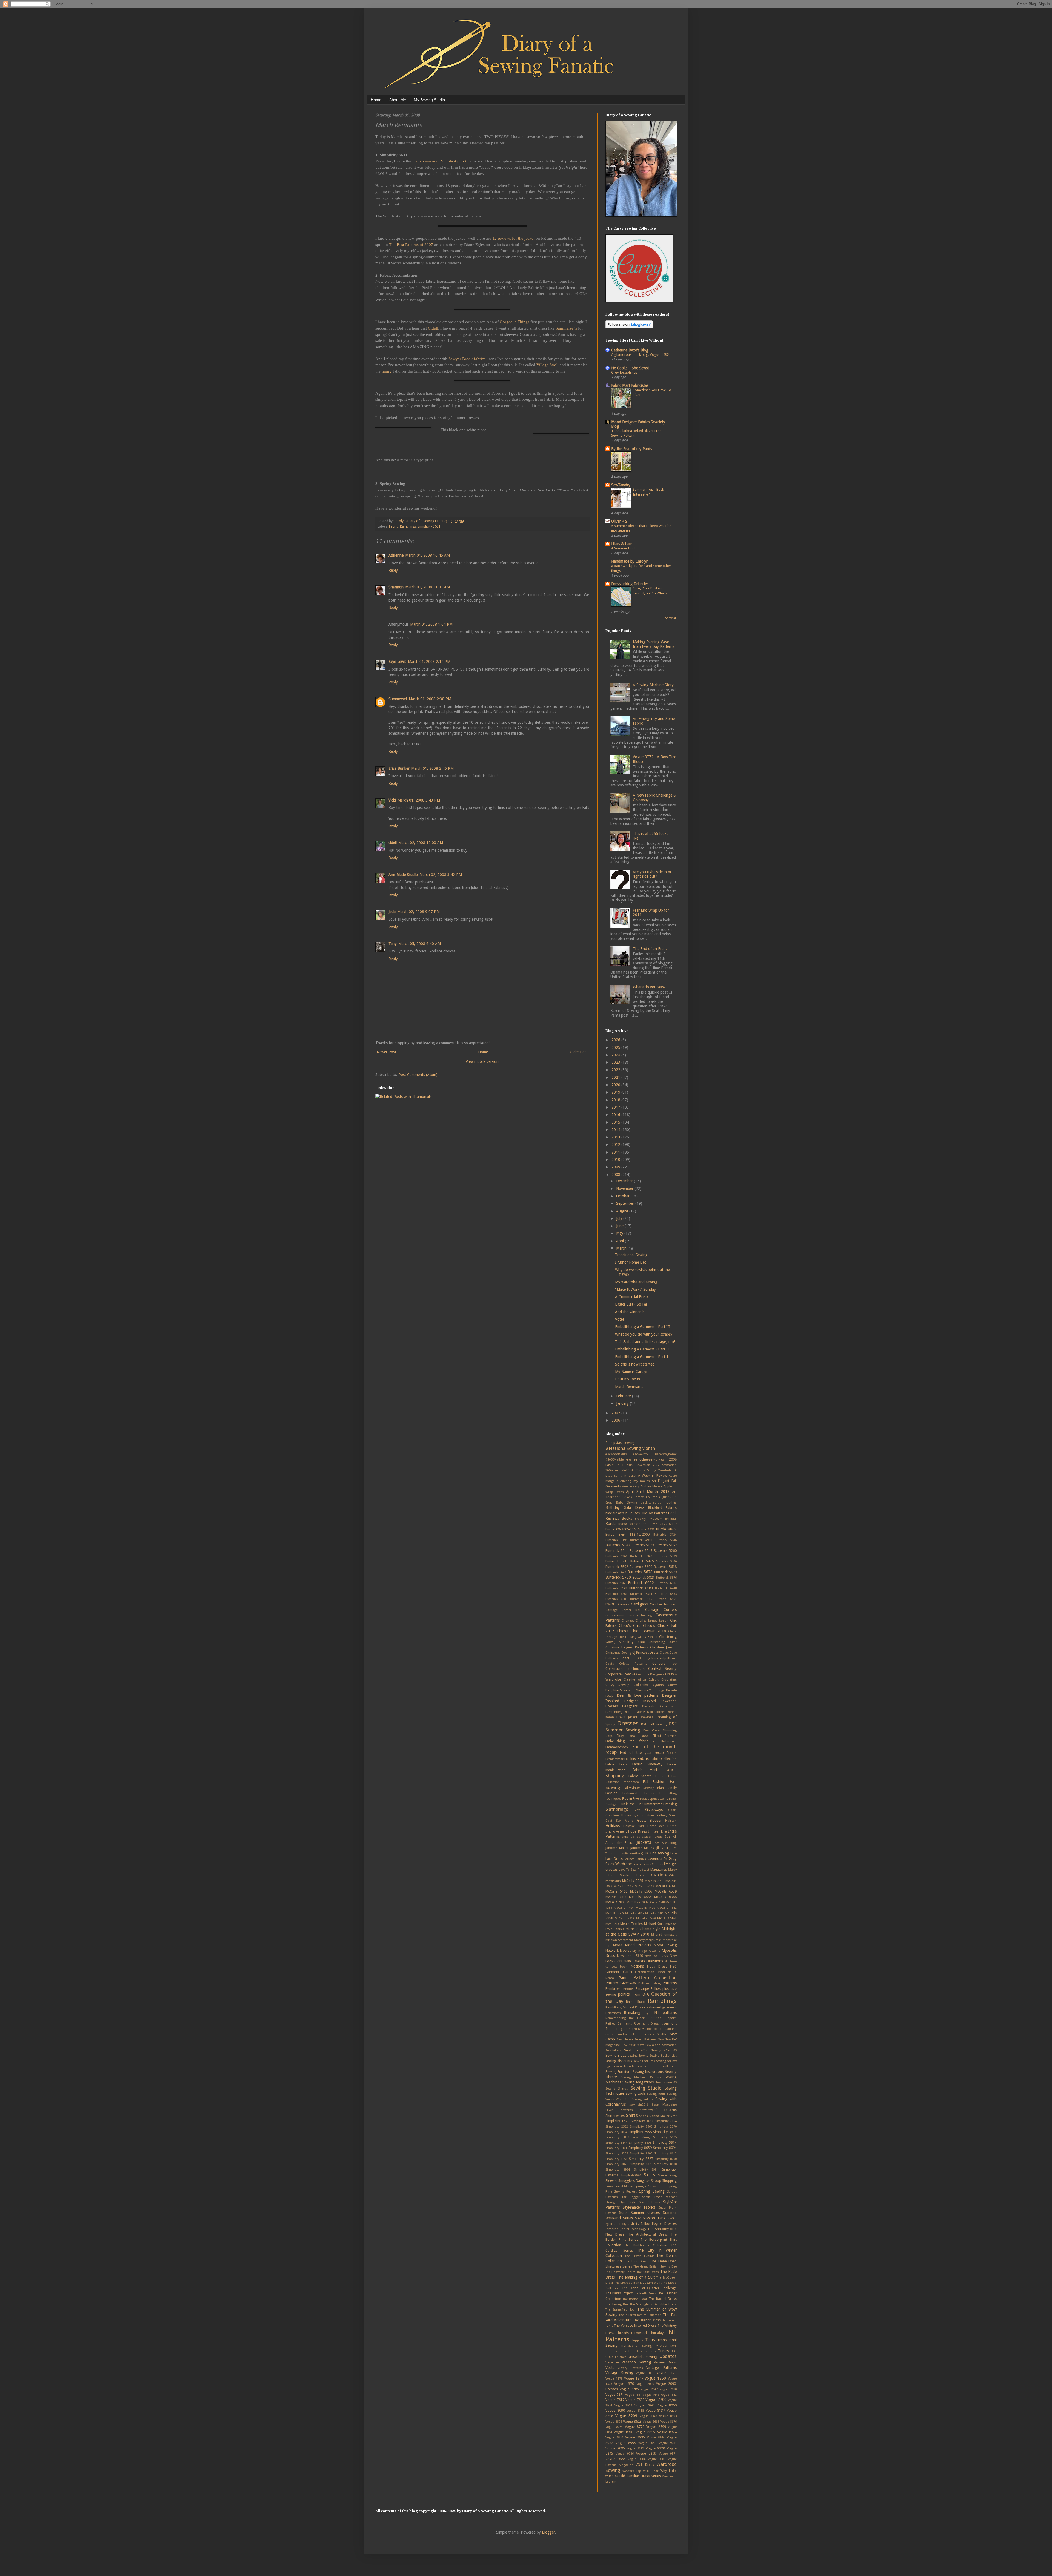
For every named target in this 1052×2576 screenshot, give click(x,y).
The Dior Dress (636, 2261)
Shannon (396, 587)
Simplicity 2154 (666, 2121)
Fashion (611, 1793)
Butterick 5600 (641, 1567)
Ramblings (408, 526)
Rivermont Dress (646, 2024)
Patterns (670, 1983)
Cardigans (639, 1604)
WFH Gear (651, 2471)
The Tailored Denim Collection (640, 2315)
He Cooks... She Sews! (630, 368)
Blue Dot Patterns (654, 1513)
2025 (616, 1047)
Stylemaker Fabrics (639, 2207)
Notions (637, 1966)
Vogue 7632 (635, 2400)
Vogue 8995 (626, 2443)
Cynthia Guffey (665, 1685)
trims (622, 2351)
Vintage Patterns (661, 2368)
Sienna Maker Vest (663, 2116)
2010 (616, 1160)
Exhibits (630, 1759)
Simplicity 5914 (665, 2143)
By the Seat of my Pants (632, 449)
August (623, 1211)
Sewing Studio (646, 2088)
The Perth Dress (645, 2293)
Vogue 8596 (614, 2422)
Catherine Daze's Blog (630, 350)
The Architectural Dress (647, 2234)
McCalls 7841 (655, 1913)
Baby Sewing (627, 1503)
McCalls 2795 (654, 1881)
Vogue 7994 (644, 2405)
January (623, 1403)
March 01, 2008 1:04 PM (431, 624)
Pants (623, 1978)
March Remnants (629, 1387)
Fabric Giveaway (647, 1764)
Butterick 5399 (666, 1556)
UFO (674, 2351)
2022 (616, 1070)
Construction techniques (625, 1669)
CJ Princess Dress (646, 1652)
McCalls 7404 (624, 1908)
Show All (671, 618)
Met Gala (612, 1924)
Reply (393, 570)
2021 (616, 1077)
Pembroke (613, 1989)
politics (624, 1994)
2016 (616, 1115)
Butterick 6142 (616, 1588)
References (613, 2013)
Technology (638, 2229)
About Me (398, 100)
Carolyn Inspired (663, 1604)
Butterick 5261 (616, 1556)
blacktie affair (616, 1513)
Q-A (646, 1994)
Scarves (649, 2034)
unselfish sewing (643, 2357)
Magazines (659, 1869)
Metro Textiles (631, 1924)
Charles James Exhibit (652, 1621)
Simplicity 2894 (616, 2132)
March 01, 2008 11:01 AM (428, 587)
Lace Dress (614, 1859)
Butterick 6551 (666, 1599)
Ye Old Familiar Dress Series (638, 2476)
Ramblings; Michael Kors (623, 2007)
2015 (616, 1122)
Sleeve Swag (667, 2175)
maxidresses (664, 1875)
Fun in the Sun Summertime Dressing (648, 1804)
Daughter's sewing (620, 1690)
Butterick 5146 (666, 1540)
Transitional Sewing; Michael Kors (649, 2346)
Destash (648, 1706)
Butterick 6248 (666, 1588)
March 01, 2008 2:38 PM (430, 699)
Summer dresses (645, 2213)
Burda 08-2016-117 (663, 1524)
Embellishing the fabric (627, 1741)
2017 (616, 1107)
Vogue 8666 (651, 2422)
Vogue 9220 (655, 2448)
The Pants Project (619, 2293)
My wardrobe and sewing (636, 1282)
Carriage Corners (661, 1610)
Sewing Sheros (617, 2089)
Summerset (398, 699)
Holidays (613, 1826)
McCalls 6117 (623, 1886)
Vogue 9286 (624, 2454)
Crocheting (669, 1680)
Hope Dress (637, 1831)
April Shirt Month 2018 (648, 1492)
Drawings (646, 1717)
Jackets (644, 1842)
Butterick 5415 (617, 1561)
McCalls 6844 (616, 1897)
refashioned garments (659, 2007)
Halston (671, 1821)
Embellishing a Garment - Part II (642, 1349)
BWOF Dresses (617, 1604)
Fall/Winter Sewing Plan (644, 1788)
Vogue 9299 (646, 2453)
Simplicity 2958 (640, 2132)
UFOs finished (616, 2357)
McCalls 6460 (616, 1891)
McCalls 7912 (624, 1918)
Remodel (656, 2018)
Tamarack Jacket (617, 2229)
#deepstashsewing (620, 1443)
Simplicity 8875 (641, 2164)
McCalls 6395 (666, 1886)
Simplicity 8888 (665, 2164)
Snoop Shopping (664, 2181)
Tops (650, 2340)
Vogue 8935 (635, 2437)
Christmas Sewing (618, 1653)
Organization (645, 1972)
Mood (618, 1945)
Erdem (672, 1753)
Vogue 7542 (668, 2395)
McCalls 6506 (641, 1891)
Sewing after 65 (664, 2050)
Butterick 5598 (617, 1567)
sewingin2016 (639, 2105)
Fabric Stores (640, 1776)
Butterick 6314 (641, 1594)
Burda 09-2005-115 (621, 1529)
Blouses (634, 1513)
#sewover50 (641, 1454)
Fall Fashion (654, 1782)
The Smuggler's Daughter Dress (653, 2304)
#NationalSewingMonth (630, 1448)
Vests (610, 2368)
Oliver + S (619, 521)
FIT (661, 1793)
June (620, 1226)
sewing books (638, 2056)
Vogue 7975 (623, 2405)
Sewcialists (613, 2050)
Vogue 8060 (667, 2405)
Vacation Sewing (636, 2362)
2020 (616, 1085)
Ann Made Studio (403, 875)
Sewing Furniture (618, 2072)
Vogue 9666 (615, 2459)
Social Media (624, 2186)
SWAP (672, 2218)
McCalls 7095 (616, 1902)
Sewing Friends (624, 2066)
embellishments (665, 1741)
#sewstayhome (666, 1454)
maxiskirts (613, 1881)
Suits (623, 2213)
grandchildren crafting (650, 1815)
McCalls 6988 (665, 1897)
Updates (668, 2356)
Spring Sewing (652, 2191)
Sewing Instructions (648, 2072)
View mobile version (482, 1061)
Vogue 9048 (647, 2443)
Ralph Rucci (636, 2002)
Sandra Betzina (629, 2034)
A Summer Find (623, 548)
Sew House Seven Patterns (637, 2040)
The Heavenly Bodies (621, 2272)
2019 (616, 1092)
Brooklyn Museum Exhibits (656, 1519)
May (620, 1233)
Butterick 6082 (666, 1583)
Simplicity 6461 (616, 2148)
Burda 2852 (646, 1529)
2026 (616, 1040)
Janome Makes (642, 1848)
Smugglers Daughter (634, 2181)
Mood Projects (638, 1945)
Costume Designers (650, 1674)
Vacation (612, 2362)
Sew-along (653, 2045)
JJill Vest (662, 1848)
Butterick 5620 (616, 1572)
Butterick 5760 (618, 1577)
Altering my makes (635, 1481)
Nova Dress (657, 1966)
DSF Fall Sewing (654, 1724)
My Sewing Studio (429, 100)
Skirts (650, 2175)
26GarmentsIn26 (617, 1470)
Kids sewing (659, 1853)
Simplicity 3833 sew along (628, 2137)
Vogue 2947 (649, 2389)
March (622, 1248)
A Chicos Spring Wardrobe (652, 1470)
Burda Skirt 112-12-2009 (628, 1534)
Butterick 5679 (665, 1572)
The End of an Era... (650, 949)
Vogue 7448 (651, 2395)
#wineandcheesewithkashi (646, 1459)
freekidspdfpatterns (654, 1799)
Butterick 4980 (641, 1540)
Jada (392, 912)
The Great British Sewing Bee (655, 2267)
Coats (610, 1664)
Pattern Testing (650, 1983)
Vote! (619, 1319)
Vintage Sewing (619, 2373)
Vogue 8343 (648, 2416)
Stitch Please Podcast (659, 2197)
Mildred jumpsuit (664, 1935)
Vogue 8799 (656, 2427)
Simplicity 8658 (616, 2159)
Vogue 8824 (667, 2432)
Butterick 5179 (643, 1545)
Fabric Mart (645, 1770)
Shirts (632, 2115)
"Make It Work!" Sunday (635, 1289)
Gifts (637, 1810)
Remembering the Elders (626, 2018)
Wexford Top (632, 2471)
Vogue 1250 (655, 2378)
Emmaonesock (617, 1747)
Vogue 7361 (633, 2395)
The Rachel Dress (663, 2299)
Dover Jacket (627, 1717)
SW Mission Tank (650, 2218)
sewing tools (636, 2093)
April (621, 1241)
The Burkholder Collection (646, 2245)
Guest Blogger (649, 1820)
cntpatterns (668, 1658)
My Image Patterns (646, 1951)
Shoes (644, 2116)
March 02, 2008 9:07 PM (418, 912)
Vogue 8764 (614, 2427)
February (624, 1396)
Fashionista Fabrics (638, 1793)
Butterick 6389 (616, 1599)
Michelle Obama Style (643, 1929)
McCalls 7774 (615, 1913)
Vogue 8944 (656, 2438)
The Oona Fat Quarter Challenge (649, 2288)
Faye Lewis (397, 662)
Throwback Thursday (647, 2333)
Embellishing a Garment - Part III (643, 1327)
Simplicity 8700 (666, 2159)
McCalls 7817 (635, 1913)
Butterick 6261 (616, 1594)
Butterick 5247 (641, 1551)
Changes (628, 1621)
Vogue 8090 (615, 2410)
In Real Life (658, 1831)
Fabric (394, 526)
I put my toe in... (629, 1379)
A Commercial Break (632, 1297)
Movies (625, 1950)
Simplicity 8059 (640, 2148)
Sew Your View (633, 2045)
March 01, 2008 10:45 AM (428, 555)
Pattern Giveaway (621, 1983)
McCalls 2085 (633, 1881)
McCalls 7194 (636, 1902)
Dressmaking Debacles (630, 584)
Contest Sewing (662, 1668)
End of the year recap (642, 1753)
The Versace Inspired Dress (635, 2325)
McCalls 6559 (666, 1891)
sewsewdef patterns (658, 2110)
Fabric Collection (664, 1759)
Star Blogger (630, 2197)
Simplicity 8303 (641, 2153)
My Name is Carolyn (632, 1372)
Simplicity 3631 (429, 526)
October (623, 1196)
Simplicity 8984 (618, 2170)
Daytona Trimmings (650, 1691)
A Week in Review (653, 1476)
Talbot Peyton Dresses (659, 2224)
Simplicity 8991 (646, 2170)
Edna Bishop (638, 1736)
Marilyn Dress (632, 1875)
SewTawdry (621, 485)
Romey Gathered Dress (629, 2029)
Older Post (579, 1052)
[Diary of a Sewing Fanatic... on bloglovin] (629, 327)
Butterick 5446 (642, 1561)
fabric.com (631, 1782)
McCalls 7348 (655, 1902)
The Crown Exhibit (639, 2256)
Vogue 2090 (645, 2384)
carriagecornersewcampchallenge (629, 1615)
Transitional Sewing (631, 1255)
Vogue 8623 (632, 2421)
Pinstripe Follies (648, 1989)
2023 (616, 1062)
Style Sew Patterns (645, 2202)
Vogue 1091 (645, 2373)
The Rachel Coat (635, 2299)
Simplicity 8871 (617, 2164)
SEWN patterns (619, 2110)
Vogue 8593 (668, 2416)
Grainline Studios (619, 1815)
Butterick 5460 (666, 1562)
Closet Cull (628, 1658)
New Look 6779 (656, 1956)
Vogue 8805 (624, 2432)
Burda (611, 1524)
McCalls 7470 (645, 1908)
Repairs (671, 2018)
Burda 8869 (666, 1529)
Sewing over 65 (666, 2083)
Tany (393, 944)
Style (623, 2202)
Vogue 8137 (655, 2410)
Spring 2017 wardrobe (650, 2186)
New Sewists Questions (643, 1961)
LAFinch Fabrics (635, 1859)
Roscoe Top (655, 2029)
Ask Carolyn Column (642, 1497)
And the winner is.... (632, 1312)
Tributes (611, 2351)
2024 (616, 1055)
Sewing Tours (656, 2094)
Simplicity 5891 (640, 2143)
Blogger (548, 2532)
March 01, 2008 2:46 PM (432, 768)
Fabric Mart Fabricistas (630, 385)
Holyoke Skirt (634, 1826)
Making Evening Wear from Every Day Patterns (654, 644)
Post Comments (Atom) (418, 1075)
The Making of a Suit (636, 2277)
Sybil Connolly (616, 2224)
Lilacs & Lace (622, 544)
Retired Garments (619, 2024)
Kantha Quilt (639, 1854)
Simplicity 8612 (665, 2153)
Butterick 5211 (617, 1551)
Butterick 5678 (640, 1572)
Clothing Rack (648, 1658)
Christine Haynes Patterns (627, 1647)
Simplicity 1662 (642, 2121)
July (620, 1218)
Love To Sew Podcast (634, 1870)
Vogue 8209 (626, 2416)
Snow (609, 2186)
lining (387, 371)
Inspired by (631, 1837)
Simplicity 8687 (641, 2159)
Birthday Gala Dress (625, 1507)
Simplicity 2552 (617, 2127)
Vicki (392, 800)
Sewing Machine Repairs (641, 2077)
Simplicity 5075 (665, 2137)
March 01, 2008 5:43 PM (419, 800)
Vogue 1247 (634, 2378)
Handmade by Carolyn (630, 561)
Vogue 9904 (637, 2459)
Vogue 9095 (615, 2448)
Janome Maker (617, 1848)
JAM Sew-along (665, 1843)
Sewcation (669, 2045)
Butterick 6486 (641, 1599)
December (625, 1181)
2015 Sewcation (638, 1465)
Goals (672, 1810)
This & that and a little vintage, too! (645, 1342)
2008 (616, 1175)
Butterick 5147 (618, 1545)
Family (672, 1788)
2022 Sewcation (665, 1465)
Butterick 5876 (666, 1578)
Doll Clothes (656, 1712)
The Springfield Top (620, 2310)
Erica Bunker (399, 768)
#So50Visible (614, 1460)
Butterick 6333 (666, 1594)
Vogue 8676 (668, 2422)
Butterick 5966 (616, 1583)
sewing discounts (619, 2061)
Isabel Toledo (653, 1837)
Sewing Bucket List (663, 2056)
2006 (616, 1420)
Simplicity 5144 (616, 2143)
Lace (674, 1854)
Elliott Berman (665, 1736)
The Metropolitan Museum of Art (638, 2283)
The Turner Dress (647, 2320)
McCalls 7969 (646, 1918)
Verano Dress (665, 2362)
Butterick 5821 (644, 1577)
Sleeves (611, 2181)
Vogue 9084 (668, 2443)
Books (627, 1518)
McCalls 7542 (667, 1908)
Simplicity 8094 (665, 2148)
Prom (636, 1994)
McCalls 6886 (640, 1897)
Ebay (620, 1736)
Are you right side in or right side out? (652, 874)
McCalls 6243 (644, 1886)
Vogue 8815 (645, 2432)
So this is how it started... (636, 1364)
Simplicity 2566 (641, 2127)
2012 (616, 1144)
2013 (616, 1137)
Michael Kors (654, 1924)
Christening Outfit (663, 1642)
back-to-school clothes (659, 1503)
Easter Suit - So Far (631, 1304)
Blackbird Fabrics (662, 1508)
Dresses (628, 1723)
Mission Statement (619, 1940)
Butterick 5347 (641, 1556)
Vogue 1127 (667, 2373)
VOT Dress (645, 2465)
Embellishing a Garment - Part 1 (642, 1357)
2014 (616, 1130)
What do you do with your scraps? (644, 1334)
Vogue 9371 (668, 2454)
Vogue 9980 (657, 2459)
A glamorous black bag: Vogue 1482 (640, 355)
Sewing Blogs (616, 2055)
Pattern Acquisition (655, 1977)
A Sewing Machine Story (653, 685)
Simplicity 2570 (665, 2127)
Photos (628, 1989)
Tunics (663, 2351)
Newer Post (386, 1052)
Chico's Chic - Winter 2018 (641, 1631)
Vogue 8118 (635, 2411)
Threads (622, 2333)
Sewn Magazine (664, 2105)
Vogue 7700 (656, 2400)
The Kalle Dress (648, 2272)
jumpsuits (621, 1854)
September (626, 1203)
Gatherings (617, 1809)
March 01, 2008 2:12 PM (429, 662)
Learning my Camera (648, 1864)
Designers (630, 1706)
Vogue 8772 (635, 2427)
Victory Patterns (630, 2368)
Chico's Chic (630, 1625)
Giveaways (654, 1810)
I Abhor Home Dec (631, 1262)
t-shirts (633, 2224)
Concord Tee (664, 1663)
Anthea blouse (651, 1486)
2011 (616, 1152)
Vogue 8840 (614, 2438)
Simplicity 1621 (617, 2121)
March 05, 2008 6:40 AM (420, 944)
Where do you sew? (649, 987)
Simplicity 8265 (617, 2153)
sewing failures (644, 2061)
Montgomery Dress (648, 1940)
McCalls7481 (667, 1918)
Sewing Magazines (638, 2082)
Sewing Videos (643, 2099)
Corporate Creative (620, 1674)
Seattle (662, 2034)
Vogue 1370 (624, 2384)
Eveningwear (614, 1759)
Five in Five (631, 1798)
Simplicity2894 (631, 2175)
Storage (611, 2202)
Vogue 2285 (629, 2389)
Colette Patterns (633, 1664)
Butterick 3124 (665, 1535)
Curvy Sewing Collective (627, 1685)
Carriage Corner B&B (623, 1610)
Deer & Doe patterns (638, 1695)
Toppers (638, 2340)
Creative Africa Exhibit (641, 1680)
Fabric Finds (616, 1764)
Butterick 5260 (665, 1551)
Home (376, 100)
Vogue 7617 (615, 2400)
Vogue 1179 (614, 2379)
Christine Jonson (663, 1647)
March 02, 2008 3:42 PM (441, 875)
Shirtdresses (615, 2116)
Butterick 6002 (641, 1583)
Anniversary (631, 1486)
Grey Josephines (624, 372)
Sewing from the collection (657, 2066)
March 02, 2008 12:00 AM (421, 843)
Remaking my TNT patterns (650, 2013)
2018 (616, 1100)
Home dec (656, 1826)
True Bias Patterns (642, 2351)
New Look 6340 (630, 1956)
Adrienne (396, 555)
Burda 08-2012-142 (632, 1524)
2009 (616, 1167)
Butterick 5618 (665, 1567)
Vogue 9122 (635, 2448)
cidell (393, 843)
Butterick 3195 (616, 1540)
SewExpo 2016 (636, 2050)
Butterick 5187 (666, 1545)
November (625, 1189)
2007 (616, 1413)
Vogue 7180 (668, 2389)
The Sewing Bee (617, 2304)
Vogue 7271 (615, 2395)
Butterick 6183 (641, 1588)
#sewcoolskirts (616, 1454)
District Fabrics (635, 1712)
